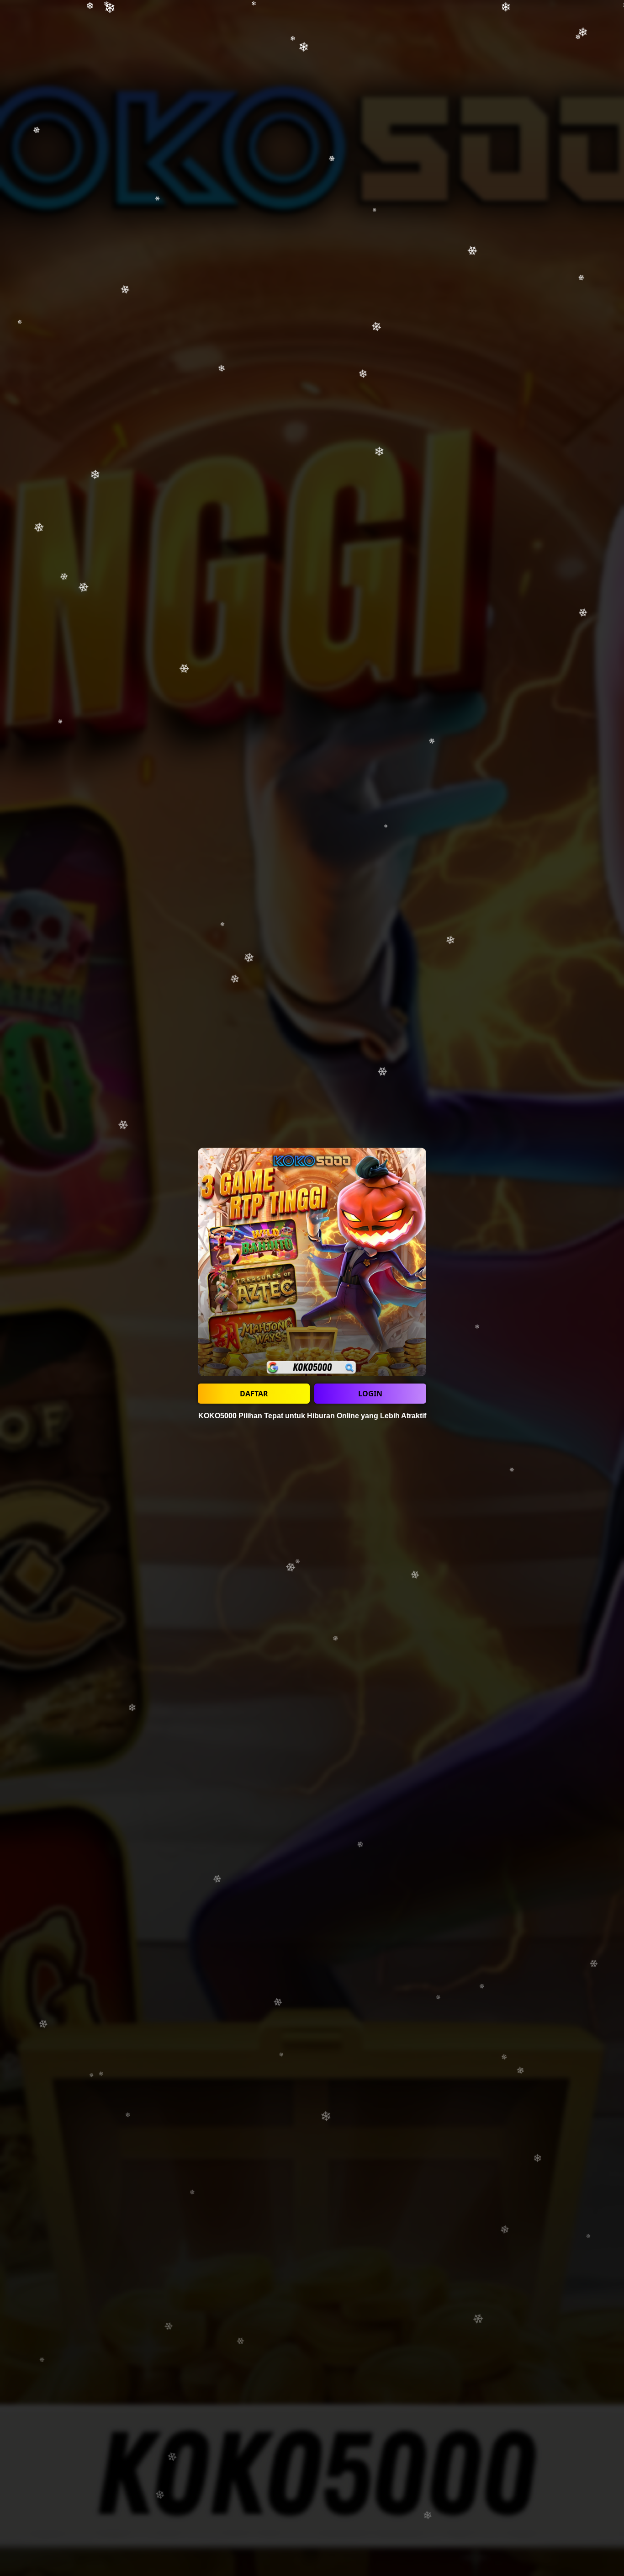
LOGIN (370, 1394)
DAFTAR (254, 1394)
